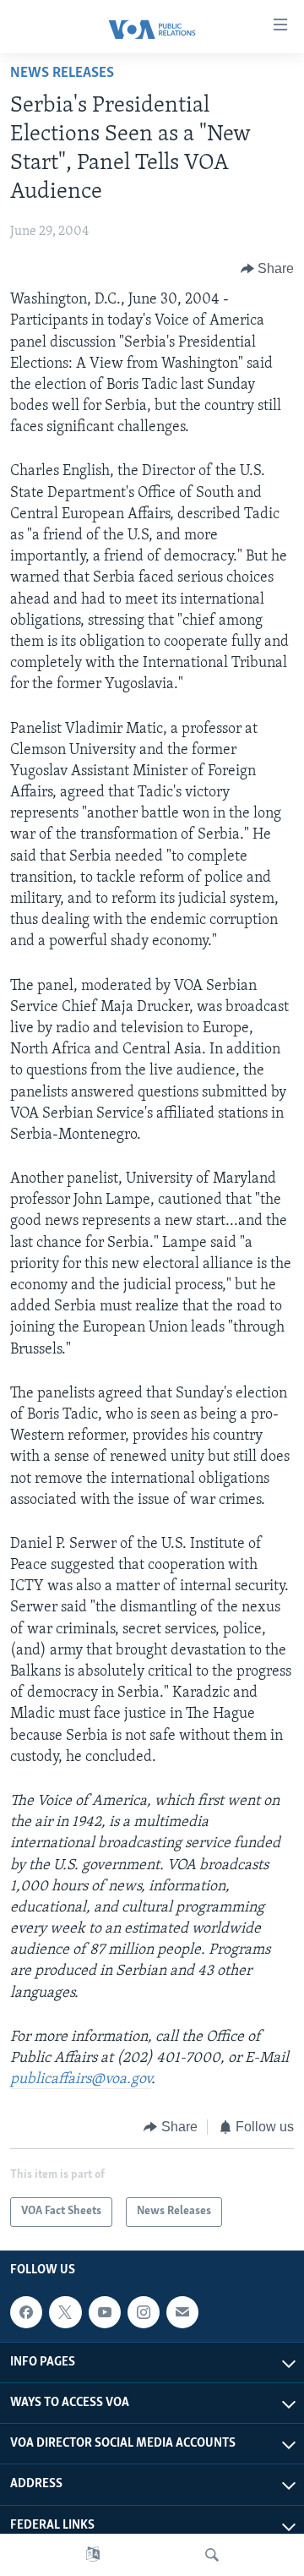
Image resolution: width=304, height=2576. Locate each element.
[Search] (212, 2555)
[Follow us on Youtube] (105, 2312)
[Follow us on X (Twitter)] (65, 2312)
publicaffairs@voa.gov (81, 2080)
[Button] (268, 269)
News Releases (62, 74)
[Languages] (93, 2555)
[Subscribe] (182, 2312)
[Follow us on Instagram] (144, 2312)
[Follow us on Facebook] (26, 2312)
